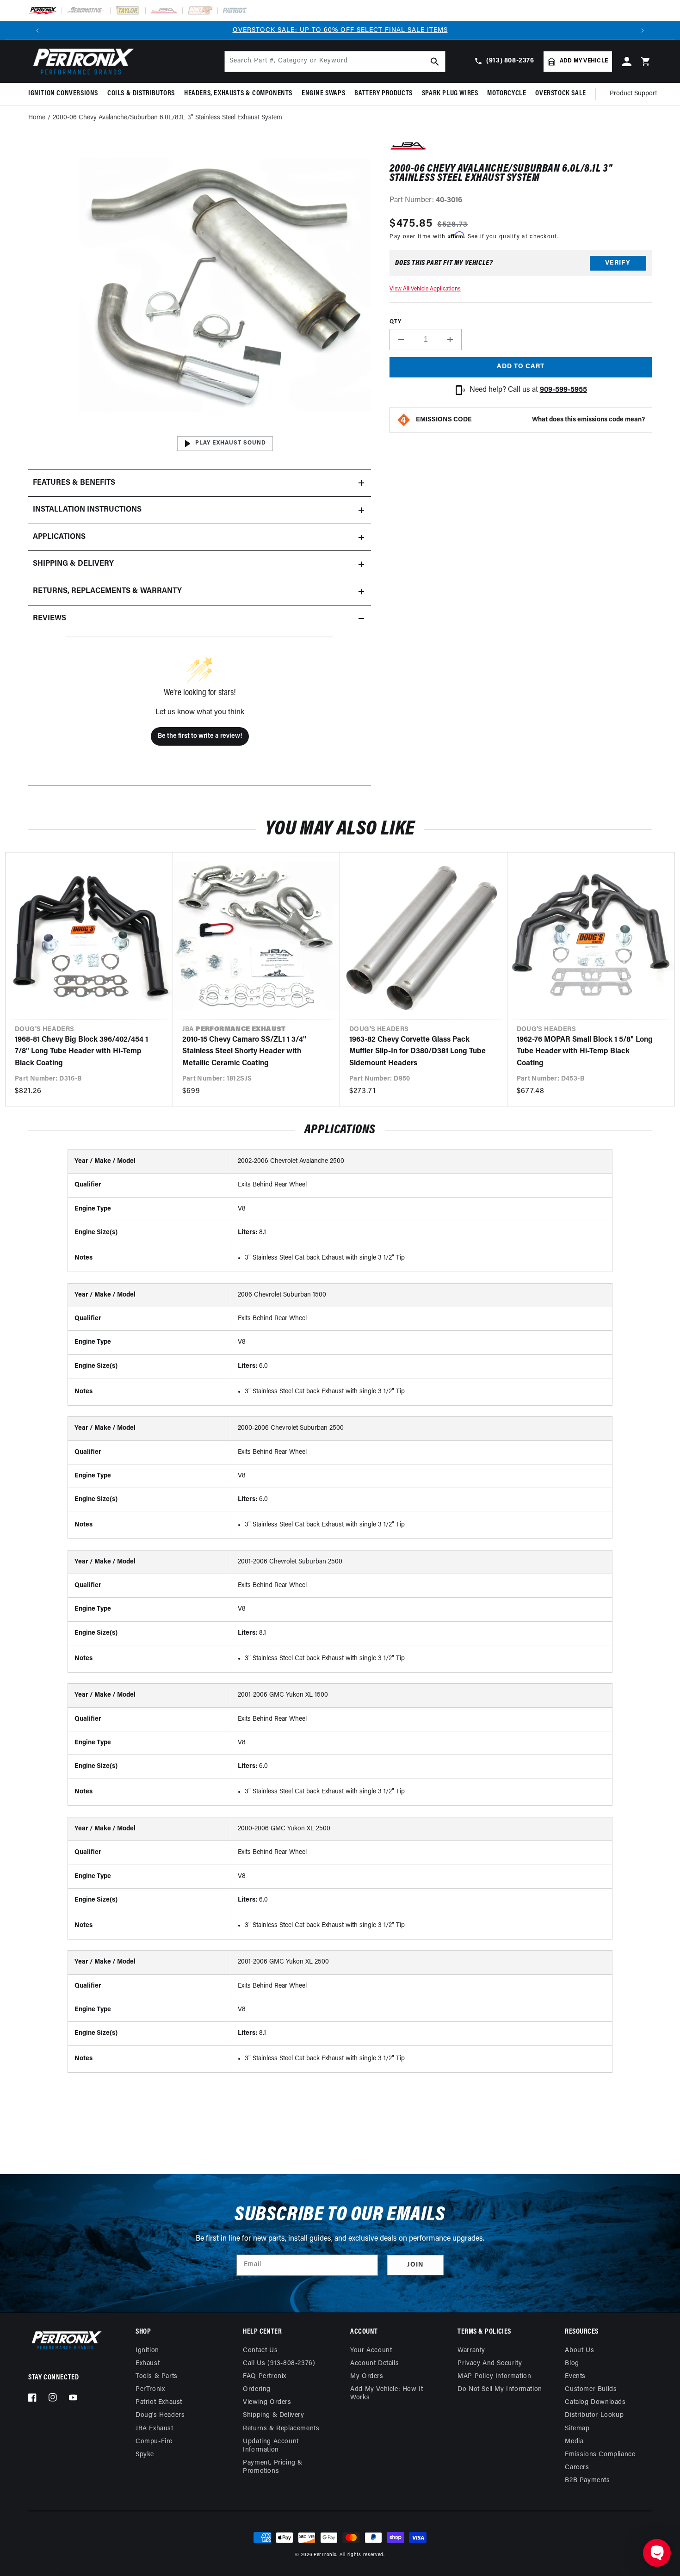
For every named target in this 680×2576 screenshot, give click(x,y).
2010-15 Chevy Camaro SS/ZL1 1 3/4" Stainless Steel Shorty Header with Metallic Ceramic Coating (244, 1052)
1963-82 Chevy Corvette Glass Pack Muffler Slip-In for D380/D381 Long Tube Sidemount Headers (417, 1052)
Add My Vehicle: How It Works (386, 2394)
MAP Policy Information (494, 2376)
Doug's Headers (160, 2415)
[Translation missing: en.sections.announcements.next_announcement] (643, 31)
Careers (577, 2468)
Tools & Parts (157, 2376)
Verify (618, 263)
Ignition (147, 2351)
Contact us (260, 2351)
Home (37, 118)
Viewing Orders (267, 2402)
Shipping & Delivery (273, 2415)
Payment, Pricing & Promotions (273, 2467)
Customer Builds (591, 2389)
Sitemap (577, 2429)
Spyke (145, 2455)
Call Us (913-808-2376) (279, 2363)
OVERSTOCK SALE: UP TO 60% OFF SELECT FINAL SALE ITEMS (340, 30)
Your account (371, 2351)
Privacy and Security (490, 2363)
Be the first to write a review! (200, 736)
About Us (579, 2351)
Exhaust (148, 2363)
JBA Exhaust (155, 2429)
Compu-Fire (154, 2442)
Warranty (471, 2351)
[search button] (435, 62)
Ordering (257, 2389)
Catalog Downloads (595, 2402)
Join (415, 2265)
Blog (572, 2363)
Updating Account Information (271, 2446)
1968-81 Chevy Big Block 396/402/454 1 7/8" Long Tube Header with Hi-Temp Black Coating (81, 1052)
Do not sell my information (500, 2389)
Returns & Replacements (281, 2429)
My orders (367, 2376)
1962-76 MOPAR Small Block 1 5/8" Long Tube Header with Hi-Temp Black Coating (585, 1052)
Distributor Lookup (594, 2415)
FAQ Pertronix (265, 2376)
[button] (65, 94)
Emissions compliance (600, 2455)
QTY (395, 322)
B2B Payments (587, 2480)
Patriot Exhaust (159, 2402)
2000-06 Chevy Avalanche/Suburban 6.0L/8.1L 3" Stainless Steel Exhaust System (167, 118)
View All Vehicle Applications (425, 289)
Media (574, 2442)
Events (575, 2376)
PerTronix (150, 2389)
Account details (374, 2363)
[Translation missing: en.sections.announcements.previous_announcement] (37, 31)
